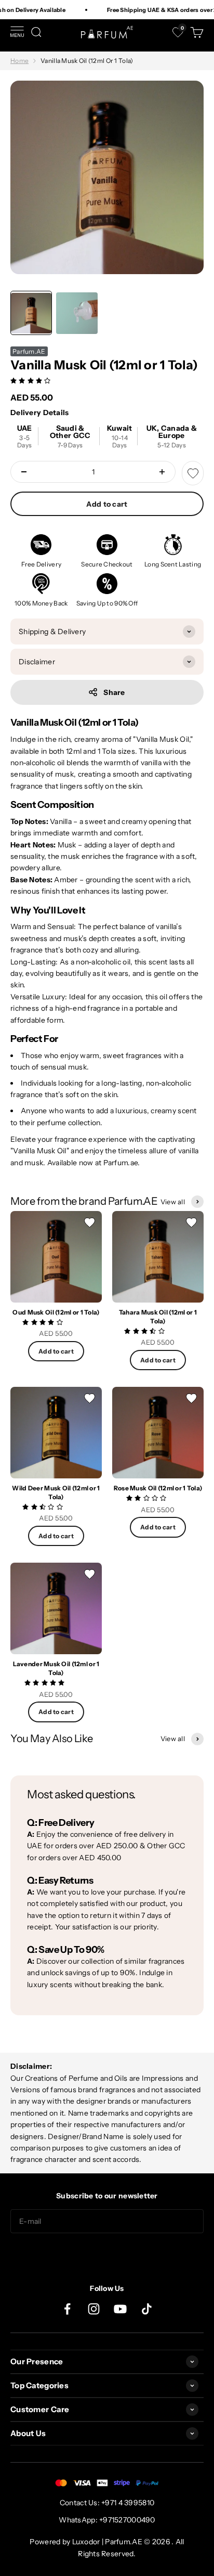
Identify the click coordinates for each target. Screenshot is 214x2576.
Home (19, 61)
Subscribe (107, 2254)
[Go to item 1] (31, 313)
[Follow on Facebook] (67, 2309)
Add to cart (107, 504)
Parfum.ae (121, 1163)
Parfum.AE (29, 351)
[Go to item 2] (77, 313)
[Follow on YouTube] (120, 2309)
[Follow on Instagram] (94, 2309)
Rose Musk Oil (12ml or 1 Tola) (158, 1488)
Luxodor (86, 2542)
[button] (31, 380)
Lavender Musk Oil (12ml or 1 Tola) (56, 1668)
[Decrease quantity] (24, 472)
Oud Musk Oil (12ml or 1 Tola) (56, 1312)
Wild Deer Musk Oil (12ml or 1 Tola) (56, 1492)
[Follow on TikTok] (147, 2309)
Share (114, 692)
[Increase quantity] (162, 472)
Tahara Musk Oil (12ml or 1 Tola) (158, 1317)
